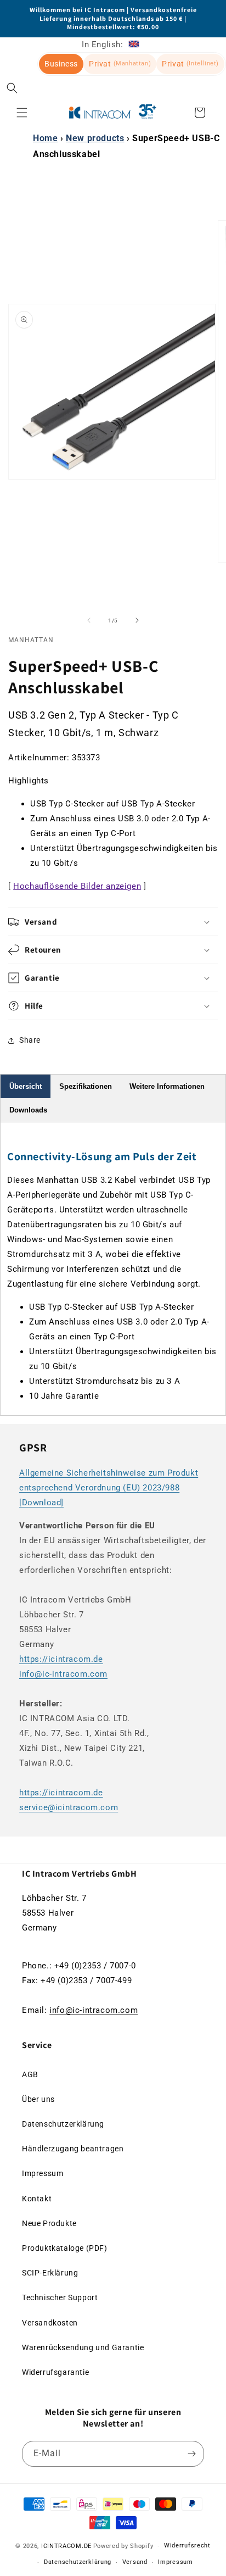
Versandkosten (50, 2323)
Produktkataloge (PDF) (65, 2248)
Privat (120, 64)
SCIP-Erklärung (50, 2273)
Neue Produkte (49, 2223)
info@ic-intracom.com (63, 1674)
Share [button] (30, 1040)
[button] (12, 88)
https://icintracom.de (61, 1659)
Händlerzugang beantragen (73, 2149)
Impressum (43, 2173)
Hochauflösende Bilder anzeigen (77, 886)
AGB (30, 2074)
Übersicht (26, 1086)
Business (61, 64)
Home (45, 138)
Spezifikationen (86, 1086)
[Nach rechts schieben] (137, 620)
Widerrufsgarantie (55, 2372)
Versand (135, 2562)
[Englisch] (134, 44)
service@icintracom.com (69, 1807)
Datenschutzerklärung (63, 2124)
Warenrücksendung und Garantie (83, 2347)
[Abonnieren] (191, 2454)
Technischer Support (60, 2297)
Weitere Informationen (167, 1086)
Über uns (38, 2099)
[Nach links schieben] (89, 620)
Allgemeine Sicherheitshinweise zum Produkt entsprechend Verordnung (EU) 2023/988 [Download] (109, 1488)
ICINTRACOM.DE (66, 2546)
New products (95, 138)
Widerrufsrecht (187, 2546)
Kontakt (37, 2199)
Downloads (28, 1110)
